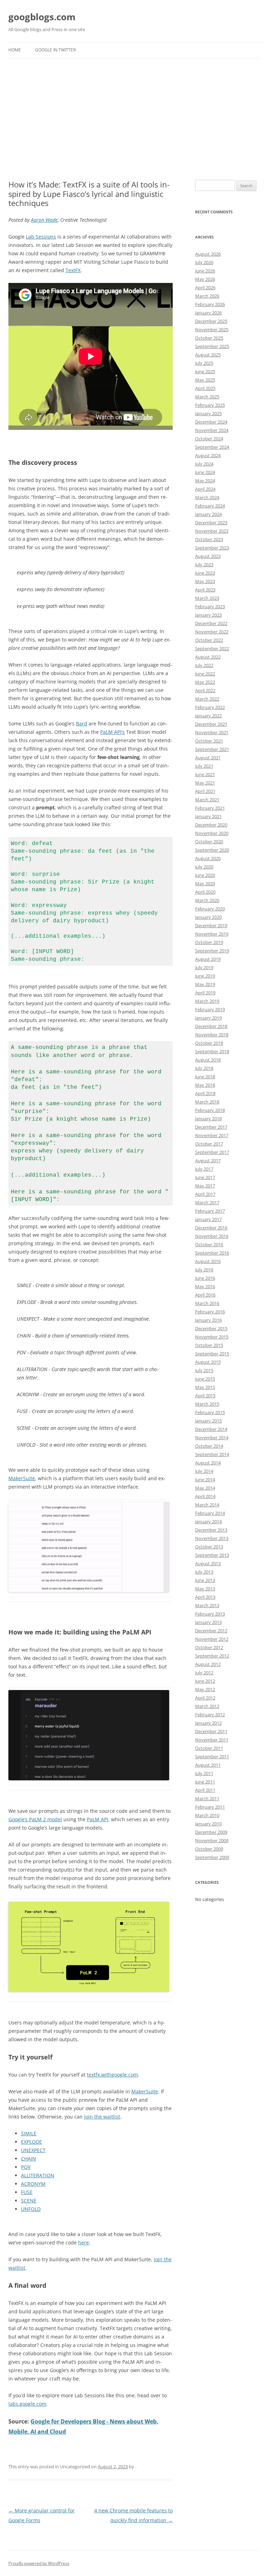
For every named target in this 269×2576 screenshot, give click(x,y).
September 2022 (212, 648)
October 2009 (209, 1849)
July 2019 (204, 967)
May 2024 (205, 481)
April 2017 (205, 1194)
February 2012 (210, 1715)
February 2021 (210, 808)
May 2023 (205, 581)
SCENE (29, 2201)
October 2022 (209, 640)
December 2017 (211, 1127)
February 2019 (210, 1009)
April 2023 (205, 590)
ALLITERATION (38, 2175)
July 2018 (204, 1068)
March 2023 (207, 598)
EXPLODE (32, 2142)
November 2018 (212, 1035)
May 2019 (205, 984)
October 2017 (209, 1144)
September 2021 (212, 749)
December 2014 (211, 1429)
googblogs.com (42, 17)
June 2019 (205, 976)
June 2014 (205, 1479)
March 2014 (207, 1505)
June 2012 (205, 1681)
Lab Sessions (41, 237)
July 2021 (204, 766)
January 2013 (208, 1622)
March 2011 (207, 1798)
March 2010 (207, 1815)
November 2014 (212, 1438)
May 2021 (205, 783)
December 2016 (211, 1228)
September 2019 (212, 951)
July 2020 (204, 867)
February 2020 (210, 909)
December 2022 (211, 623)
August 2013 (208, 1563)
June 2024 (205, 472)
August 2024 (208, 455)
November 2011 (212, 1740)
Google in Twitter (55, 50)
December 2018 (211, 1026)
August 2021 (208, 758)
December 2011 (211, 1731)
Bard (82, 723)
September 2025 (212, 346)
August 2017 (208, 1161)
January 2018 (208, 1119)
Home (15, 50)
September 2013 (212, 1555)
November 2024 (212, 430)
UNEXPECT (33, 2150)
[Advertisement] (134, 119)
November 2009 (212, 1840)
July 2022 (204, 665)
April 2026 (205, 288)
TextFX (73, 270)
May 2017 (205, 1186)
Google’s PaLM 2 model (35, 1819)
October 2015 (209, 1345)
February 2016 (210, 1312)
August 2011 (208, 1765)
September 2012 (212, 1656)
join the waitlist (102, 2117)
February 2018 (210, 1110)
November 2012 (212, 1639)
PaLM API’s (112, 732)
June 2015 (205, 1379)
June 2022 (205, 674)
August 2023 (208, 556)
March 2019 (207, 1001)
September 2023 (212, 548)
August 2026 (208, 254)
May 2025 (205, 380)
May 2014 (205, 1488)
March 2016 (207, 1303)
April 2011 (205, 1790)
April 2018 (205, 1093)
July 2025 (204, 363)
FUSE (27, 2192)
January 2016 (208, 1320)
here (84, 2243)
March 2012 (207, 1706)
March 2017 (207, 1202)
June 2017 (205, 1177)
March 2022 (207, 699)
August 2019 (208, 959)
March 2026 (207, 296)
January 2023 (208, 615)
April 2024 (205, 489)
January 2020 (208, 917)
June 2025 (205, 371)
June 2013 (205, 1580)
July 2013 (204, 1572)
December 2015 (211, 1328)
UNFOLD (31, 2209)
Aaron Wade (44, 220)
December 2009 (211, 1832)
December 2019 (211, 925)
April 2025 (205, 388)
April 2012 (205, 1698)
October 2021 (209, 741)
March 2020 (207, 900)
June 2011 (205, 1782)
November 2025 (212, 329)
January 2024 (208, 514)
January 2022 (208, 716)
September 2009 (212, 1857)
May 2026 (205, 279)
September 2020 (212, 850)
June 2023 (205, 573)
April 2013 (205, 1597)
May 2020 (205, 883)
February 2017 (210, 1211)
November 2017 (212, 1135)
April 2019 (205, 993)
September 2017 (212, 1152)
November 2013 (212, 1538)
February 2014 (210, 1513)
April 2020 (205, 892)
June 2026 (205, 271)
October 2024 (209, 439)
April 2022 (205, 690)
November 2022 (212, 632)
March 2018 (207, 1102)
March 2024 (207, 497)
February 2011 (210, 1807)
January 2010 (208, 1824)
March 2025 (207, 397)
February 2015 (210, 1412)
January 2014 (208, 1521)
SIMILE (29, 2133)
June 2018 (205, 1077)
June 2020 (205, 875)
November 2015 (212, 1337)
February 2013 (210, 1614)
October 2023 (209, 539)
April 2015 (205, 1396)
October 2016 (209, 1244)
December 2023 (211, 523)
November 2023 (212, 531)
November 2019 (212, 934)
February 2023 (210, 606)
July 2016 (204, 1270)
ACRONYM (33, 2184)
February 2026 (210, 304)
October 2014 (209, 1446)
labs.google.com (27, 2404)
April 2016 (205, 1295)
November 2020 (212, 833)
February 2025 (210, 405)
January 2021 (208, 816)
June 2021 (205, 774)
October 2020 (209, 842)
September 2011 (212, 1757)
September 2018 (212, 1051)
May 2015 (205, 1387)
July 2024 (204, 464)
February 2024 (210, 506)
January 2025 (208, 413)
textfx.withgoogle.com (112, 2075)
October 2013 (209, 1547)
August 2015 (208, 1362)
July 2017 (204, 1169)
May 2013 (205, 1589)
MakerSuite (22, 1478)
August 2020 (208, 858)
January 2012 (208, 1723)
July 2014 (204, 1471)
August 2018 (208, 1060)
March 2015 (207, 1404)
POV (26, 2167)
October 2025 (209, 338)
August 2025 (208, 355)
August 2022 (208, 657)
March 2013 (207, 1605)
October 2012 (209, 1647)
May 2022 (205, 682)
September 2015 (212, 1354)
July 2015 (204, 1370)
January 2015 (208, 1421)
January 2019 (208, 1018)
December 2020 (211, 825)
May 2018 (205, 1085)
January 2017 (208, 1219)
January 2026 (208, 313)
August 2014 (208, 1463)
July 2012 (204, 1673)
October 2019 (209, 942)
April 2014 (205, 1496)
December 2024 (211, 422)
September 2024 (212, 447)
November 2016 (212, 1236)
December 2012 (211, 1631)
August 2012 (208, 1664)
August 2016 (208, 1261)
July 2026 (204, 262)
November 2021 (212, 732)
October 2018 (209, 1043)
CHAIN (29, 2159)
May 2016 (205, 1286)
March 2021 (207, 800)
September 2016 (212, 1253)
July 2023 (204, 565)
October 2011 (209, 1748)
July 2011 (204, 1773)
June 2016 (205, 1278)
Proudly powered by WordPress (39, 2563)
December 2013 (211, 1530)
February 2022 (210, 707)
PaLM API (98, 1819)
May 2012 (205, 1689)
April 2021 (205, 791)
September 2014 (212, 1454)
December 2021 (211, 724)
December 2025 (211, 321)
